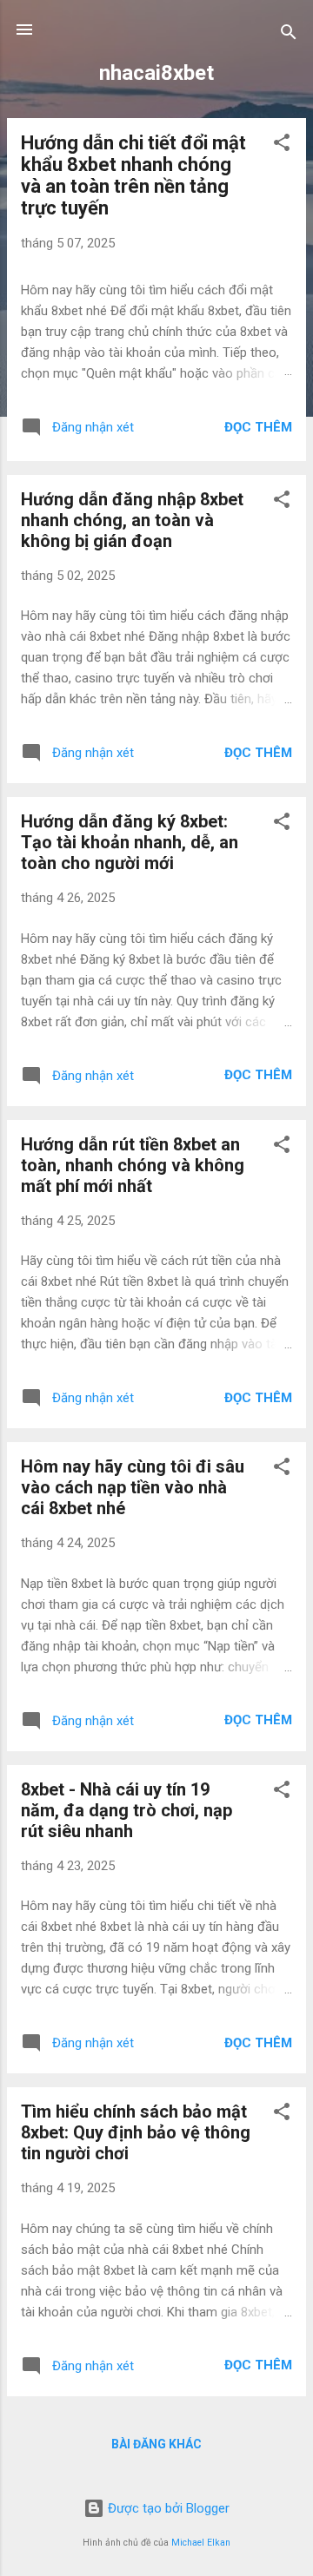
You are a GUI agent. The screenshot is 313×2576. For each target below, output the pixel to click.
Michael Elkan (201, 2543)
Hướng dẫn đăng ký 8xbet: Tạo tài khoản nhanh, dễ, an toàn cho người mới (130, 842)
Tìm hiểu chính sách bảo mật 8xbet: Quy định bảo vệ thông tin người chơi (136, 2132)
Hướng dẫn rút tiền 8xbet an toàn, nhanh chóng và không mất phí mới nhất (133, 1165)
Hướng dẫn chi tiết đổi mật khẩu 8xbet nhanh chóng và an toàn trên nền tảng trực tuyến (133, 175)
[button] (282, 145)
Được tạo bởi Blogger (167, 2508)
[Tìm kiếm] (289, 35)
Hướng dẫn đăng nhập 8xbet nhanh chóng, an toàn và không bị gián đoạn (132, 520)
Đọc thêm (258, 427)
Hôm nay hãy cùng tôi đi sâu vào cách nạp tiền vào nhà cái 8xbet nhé (133, 1487)
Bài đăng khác (156, 2444)
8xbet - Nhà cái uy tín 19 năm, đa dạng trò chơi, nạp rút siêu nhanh (127, 1810)
